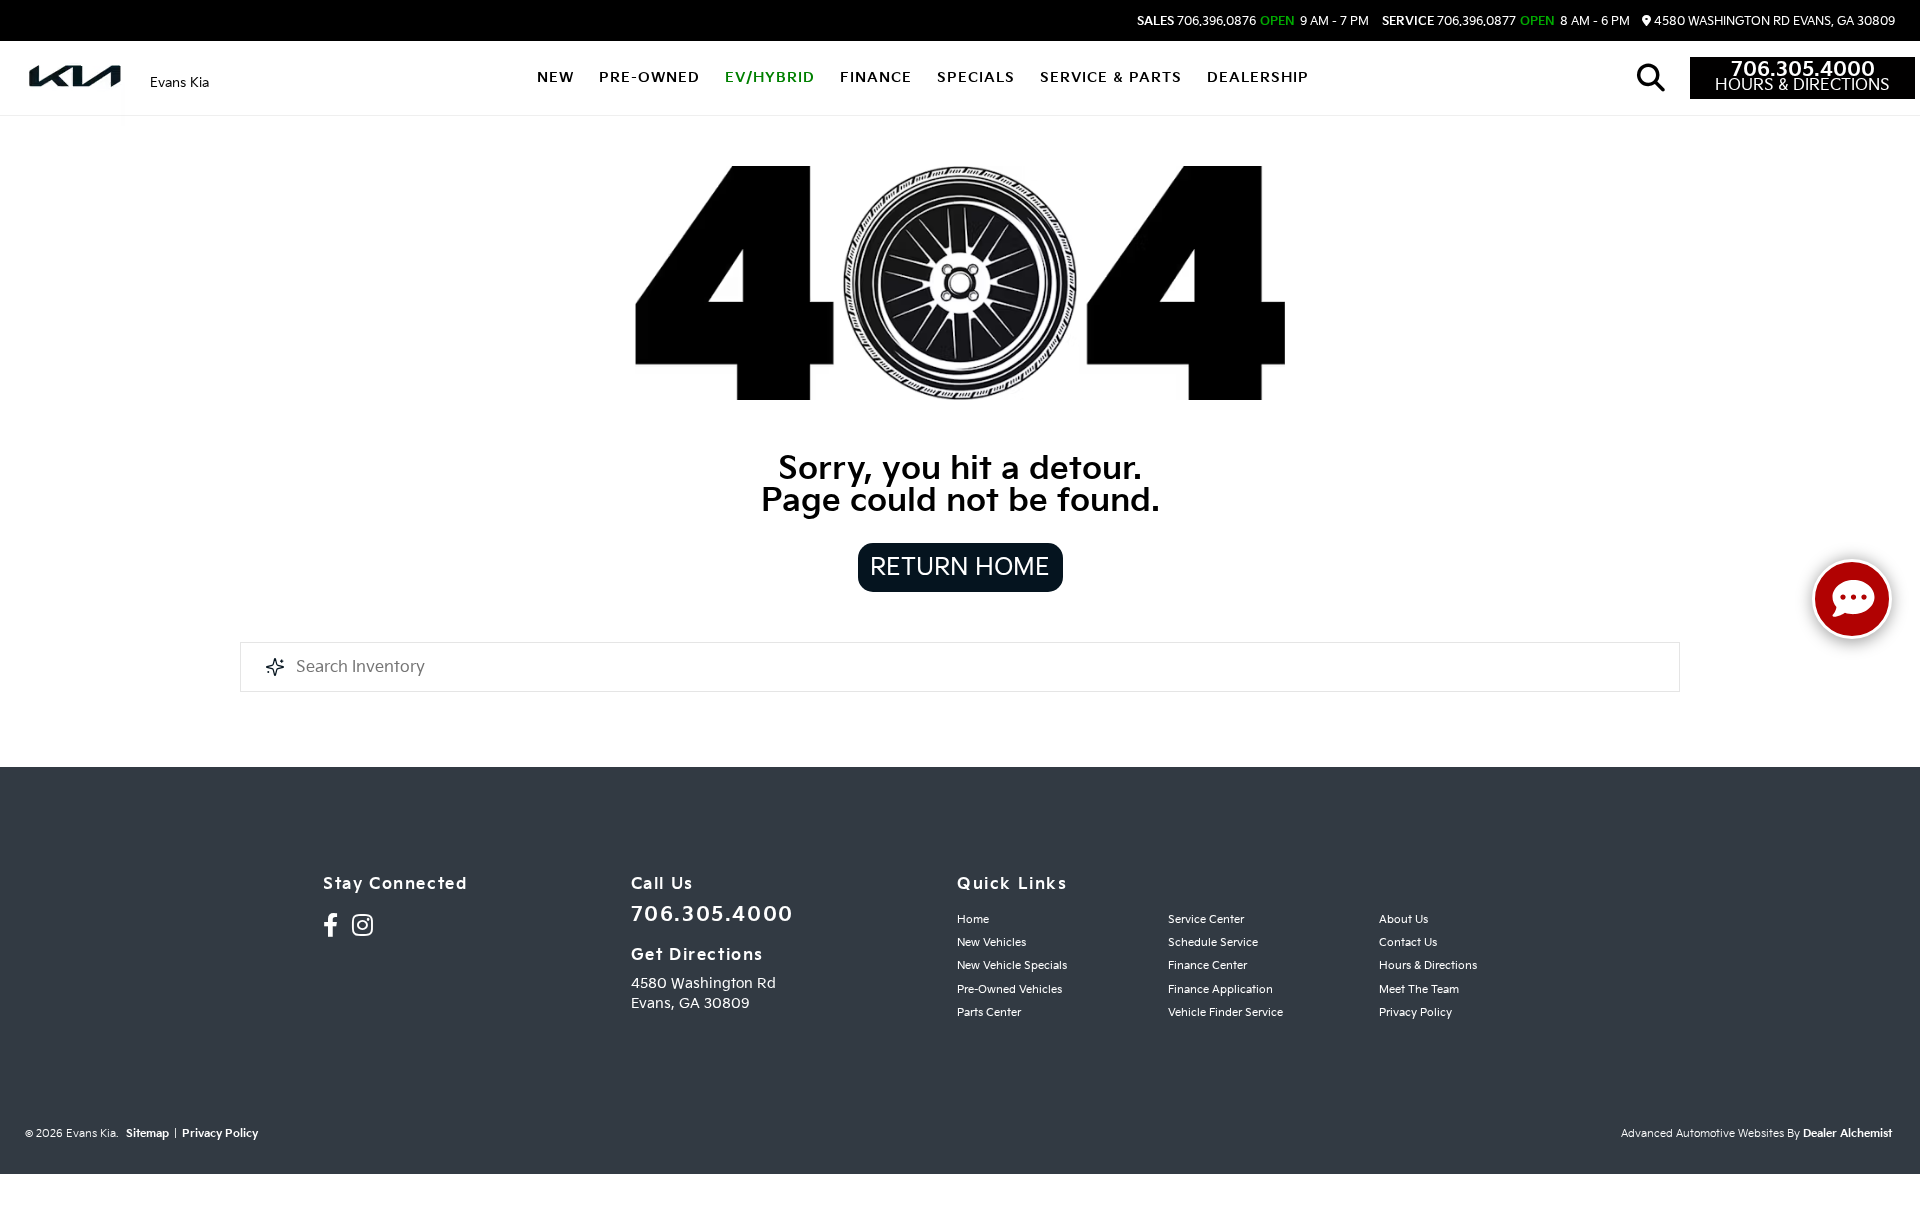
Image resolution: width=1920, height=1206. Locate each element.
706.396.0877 (1449, 22)
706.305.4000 (1803, 70)
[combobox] (960, 667)
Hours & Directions (1802, 86)
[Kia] (75, 78)
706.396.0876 (1196, 22)
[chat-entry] (1852, 599)
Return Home (960, 567)
